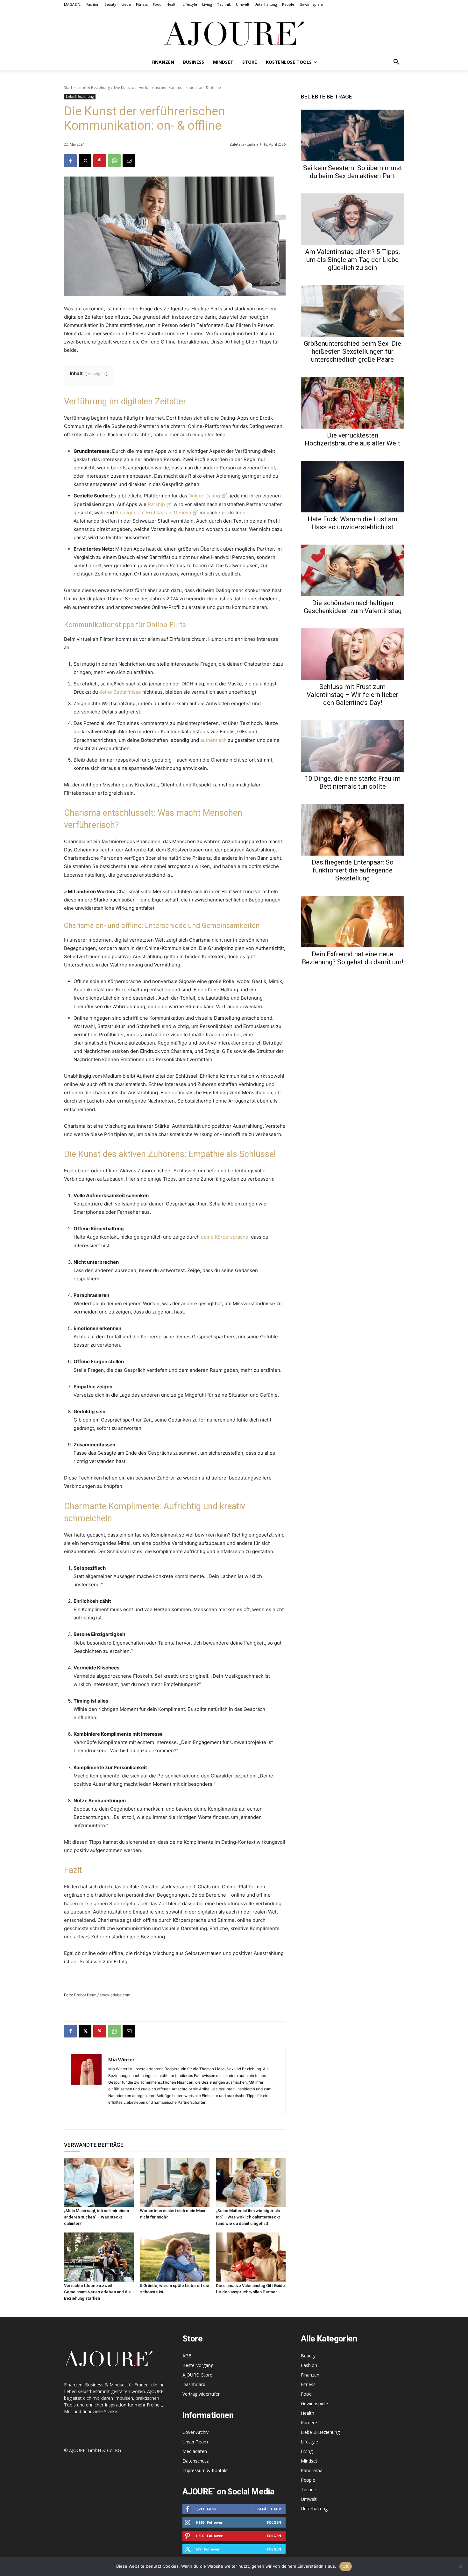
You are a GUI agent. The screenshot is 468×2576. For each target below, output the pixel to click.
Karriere (309, 2423)
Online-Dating (204, 496)
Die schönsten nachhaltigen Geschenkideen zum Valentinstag (353, 607)
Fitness (308, 2384)
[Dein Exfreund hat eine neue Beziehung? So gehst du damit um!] (352, 922)
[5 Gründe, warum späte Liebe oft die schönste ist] (175, 2257)
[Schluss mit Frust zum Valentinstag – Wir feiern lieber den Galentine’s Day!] (352, 654)
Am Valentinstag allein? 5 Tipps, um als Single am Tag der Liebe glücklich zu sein (352, 260)
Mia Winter (121, 2059)
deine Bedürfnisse (120, 692)
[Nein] (460, 2566)
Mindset (309, 2461)
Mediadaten (195, 2451)
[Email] (129, 161)
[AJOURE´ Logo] (234, 33)
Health (308, 2413)
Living (307, 2451)
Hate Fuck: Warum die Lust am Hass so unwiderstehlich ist (352, 523)
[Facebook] (70, 161)
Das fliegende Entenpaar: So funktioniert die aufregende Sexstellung (353, 870)
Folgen (274, 2522)
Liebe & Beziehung (93, 87)
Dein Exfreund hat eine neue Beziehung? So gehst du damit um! (352, 958)
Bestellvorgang (198, 2365)
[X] (85, 161)
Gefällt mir (269, 2509)
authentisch (213, 740)
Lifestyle (309, 2442)
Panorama (312, 2470)
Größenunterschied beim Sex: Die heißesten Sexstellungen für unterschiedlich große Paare (352, 351)
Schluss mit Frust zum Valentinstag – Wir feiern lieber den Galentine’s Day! (352, 695)
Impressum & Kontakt (205, 2470)
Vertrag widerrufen (202, 2394)
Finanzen (310, 2375)
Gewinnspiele (314, 2403)
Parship (156, 504)
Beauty (308, 2356)
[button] (396, 62)
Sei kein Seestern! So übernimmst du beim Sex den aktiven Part (353, 172)
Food (306, 2394)
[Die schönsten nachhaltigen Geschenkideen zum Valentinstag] (352, 570)
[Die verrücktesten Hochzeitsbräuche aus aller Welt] (352, 403)
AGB (187, 2356)
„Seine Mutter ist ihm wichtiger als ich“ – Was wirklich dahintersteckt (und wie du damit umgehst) (248, 2217)
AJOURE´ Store (197, 2375)
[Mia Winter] (86, 2080)
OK (346, 2566)
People (308, 2480)
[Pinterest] (100, 161)
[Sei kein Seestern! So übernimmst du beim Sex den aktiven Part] (352, 135)
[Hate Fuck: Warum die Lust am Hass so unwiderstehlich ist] (352, 487)
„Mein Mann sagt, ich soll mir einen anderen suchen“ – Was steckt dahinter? (96, 2217)
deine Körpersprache (225, 1237)
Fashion (309, 2365)
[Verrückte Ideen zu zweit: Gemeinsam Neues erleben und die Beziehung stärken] (99, 2257)
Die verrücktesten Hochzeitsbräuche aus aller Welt (352, 439)
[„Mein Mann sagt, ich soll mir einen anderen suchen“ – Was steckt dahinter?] (99, 2182)
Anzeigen (96, 374)
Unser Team (195, 2442)
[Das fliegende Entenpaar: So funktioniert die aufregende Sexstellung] (352, 830)
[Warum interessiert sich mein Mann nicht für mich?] (175, 2182)
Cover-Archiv (195, 2432)
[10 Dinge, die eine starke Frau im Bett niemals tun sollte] (352, 746)
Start (68, 87)
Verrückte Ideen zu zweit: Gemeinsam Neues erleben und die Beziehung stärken (97, 2292)
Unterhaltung (314, 2509)
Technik (309, 2489)
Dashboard (194, 2384)
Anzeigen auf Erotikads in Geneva (153, 513)
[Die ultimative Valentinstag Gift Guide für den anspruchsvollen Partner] (251, 2257)
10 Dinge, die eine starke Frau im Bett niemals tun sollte (353, 782)
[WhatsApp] (114, 161)
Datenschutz (195, 2461)
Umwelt (309, 2499)
